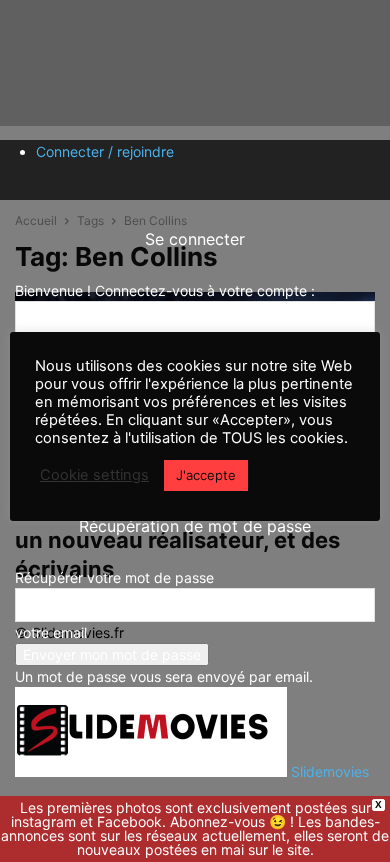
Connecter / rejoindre (105, 151)
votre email (51, 632)
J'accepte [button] (206, 475)
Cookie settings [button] (94, 475)
